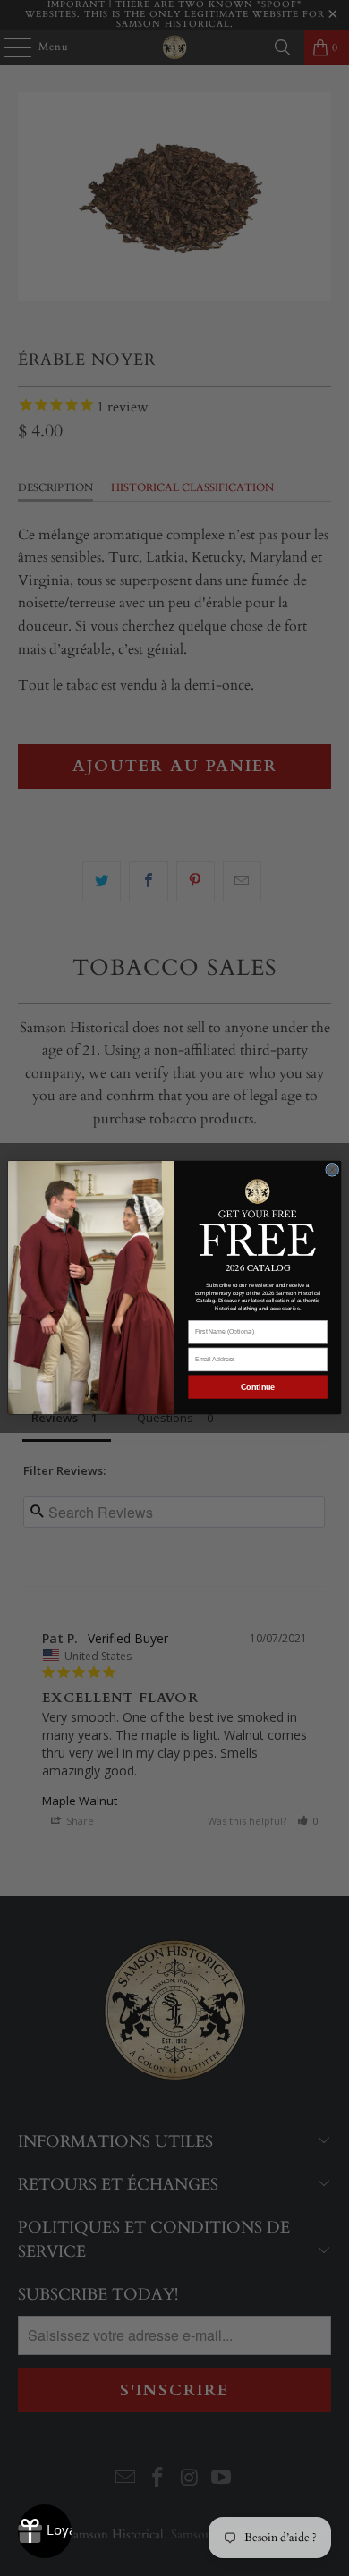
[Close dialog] (332, 1170)
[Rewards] (45, 2531)
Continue (258, 1387)
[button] (258, 1216)
